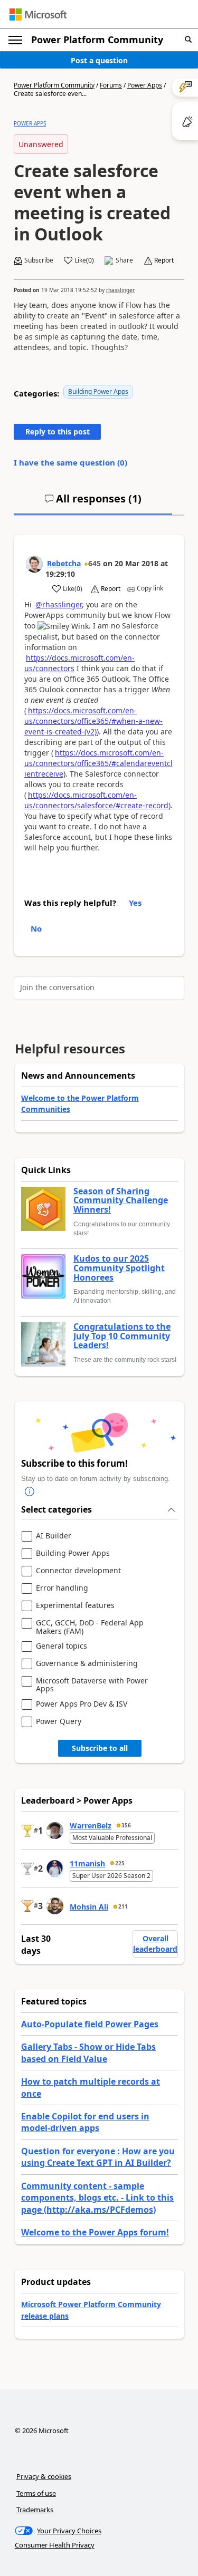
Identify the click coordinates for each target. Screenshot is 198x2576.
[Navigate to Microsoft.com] (38, 14)
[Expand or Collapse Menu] (15, 40)
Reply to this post (58, 432)
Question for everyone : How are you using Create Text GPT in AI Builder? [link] (98, 2157)
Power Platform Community (97, 40)
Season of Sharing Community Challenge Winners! (121, 1201)
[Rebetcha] (34, 564)
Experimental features (75, 1606)
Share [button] (124, 260)
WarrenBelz (91, 1826)
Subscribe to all (100, 1748)
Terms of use (36, 2493)
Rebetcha (64, 563)
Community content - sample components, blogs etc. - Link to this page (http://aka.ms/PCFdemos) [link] (97, 2198)
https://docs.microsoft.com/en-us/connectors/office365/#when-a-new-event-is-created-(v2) (93, 721)
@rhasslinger (59, 604)
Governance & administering (87, 1664)
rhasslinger (120, 290)
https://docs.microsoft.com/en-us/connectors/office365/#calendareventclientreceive (98, 763)
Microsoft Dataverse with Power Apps (92, 1685)
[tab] (93, 503)
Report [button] (164, 260)
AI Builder (54, 1536)
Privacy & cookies (44, 2476)
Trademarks (35, 2510)
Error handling (62, 1588)
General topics (62, 1646)
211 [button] (123, 1906)
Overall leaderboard (155, 1944)
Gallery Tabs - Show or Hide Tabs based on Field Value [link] (88, 2052)
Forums (111, 85)
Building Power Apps (98, 391)
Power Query (59, 1722)
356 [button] (126, 1825)
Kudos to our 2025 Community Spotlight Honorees (119, 1268)
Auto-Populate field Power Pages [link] (90, 2024)
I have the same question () (70, 462)
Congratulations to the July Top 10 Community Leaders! (122, 1336)
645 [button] (95, 563)
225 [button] (120, 1863)
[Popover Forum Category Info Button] (30, 1492)
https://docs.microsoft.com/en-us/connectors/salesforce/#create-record (96, 800)
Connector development (78, 1571)
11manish (87, 1863)
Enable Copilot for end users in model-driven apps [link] (85, 2122)
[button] (188, 40)
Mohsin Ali (89, 1907)
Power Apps (145, 85)
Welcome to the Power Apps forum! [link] (95, 2232)
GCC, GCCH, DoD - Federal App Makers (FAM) (90, 1627)
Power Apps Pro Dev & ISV (82, 1704)
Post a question (99, 60)
